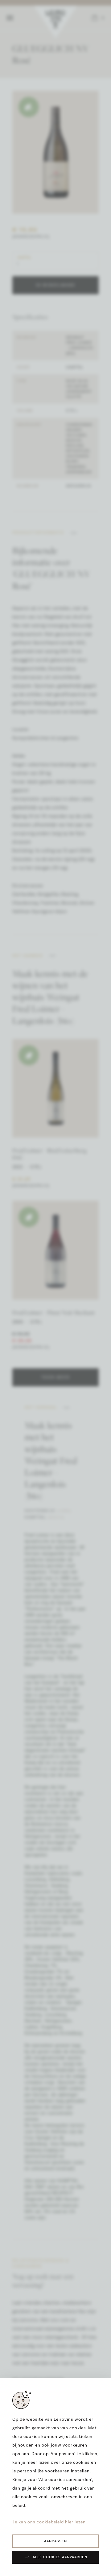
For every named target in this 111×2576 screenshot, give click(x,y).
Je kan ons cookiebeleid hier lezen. (50, 2522)
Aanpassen (55, 2541)
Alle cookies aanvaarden (60, 2557)
